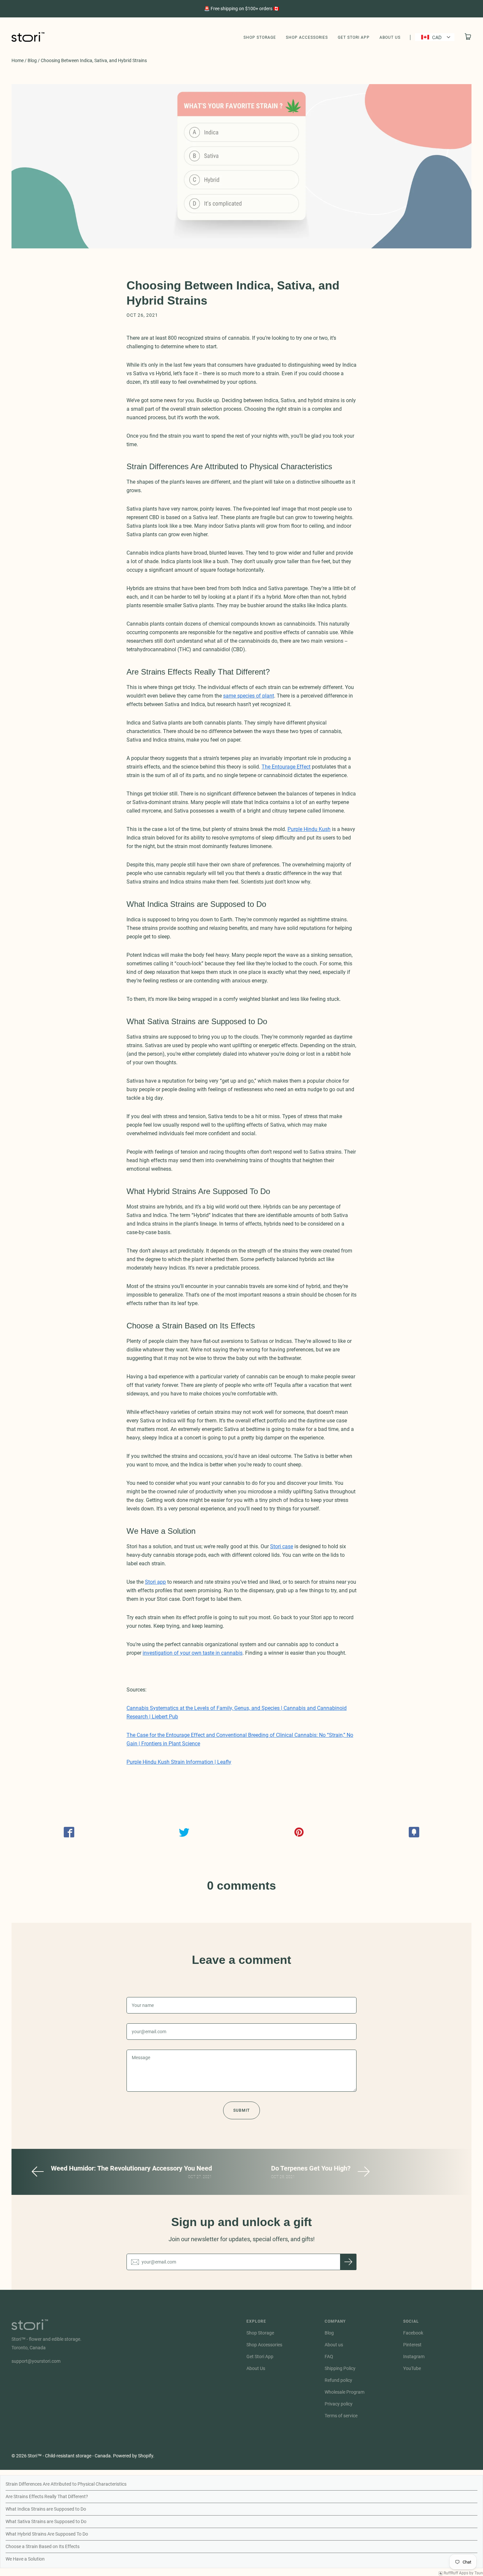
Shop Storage (260, 37)
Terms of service (341, 2416)
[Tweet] (184, 1832)
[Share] (69, 1832)
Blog (32, 60)
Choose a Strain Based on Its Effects (43, 2546)
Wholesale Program (345, 2392)
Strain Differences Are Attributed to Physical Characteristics (66, 2484)
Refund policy (338, 2380)
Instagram (414, 2357)
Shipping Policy (340, 2368)
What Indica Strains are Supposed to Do (46, 2509)
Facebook (413, 2333)
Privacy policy (339, 2404)
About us (334, 2345)
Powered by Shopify (133, 2456)
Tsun (479, 2573)
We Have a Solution (25, 2559)
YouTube (412, 2368)
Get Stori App (354, 37)
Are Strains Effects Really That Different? (47, 2496)
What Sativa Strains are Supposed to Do (46, 2521)
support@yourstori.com (36, 2361)
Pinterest (412, 2345)
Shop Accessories (307, 37)
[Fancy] (414, 1832)
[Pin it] (299, 1832)
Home (18, 60)
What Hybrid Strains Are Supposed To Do (47, 2534)
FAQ (329, 2357)
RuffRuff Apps (456, 2573)
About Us (390, 37)
